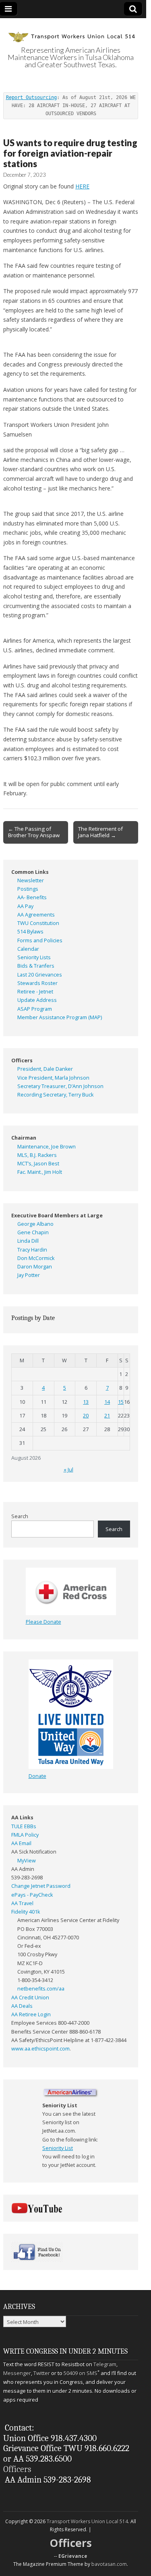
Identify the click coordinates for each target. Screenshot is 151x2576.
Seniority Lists (34, 957)
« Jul (68, 1470)
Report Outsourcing (31, 97)
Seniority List (58, 2148)
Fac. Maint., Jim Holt (40, 1172)
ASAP (24, 1009)
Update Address (37, 1000)
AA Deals (22, 2006)
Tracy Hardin (32, 1250)
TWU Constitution (38, 923)
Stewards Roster (37, 983)
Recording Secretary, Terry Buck (55, 1095)
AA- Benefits (32, 897)
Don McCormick (36, 1258)
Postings (28, 889)
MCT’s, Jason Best (38, 1164)
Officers (17, 2469)
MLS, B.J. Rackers (37, 1155)
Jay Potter (29, 1275)
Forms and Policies (40, 940)
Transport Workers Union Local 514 (87, 2521)
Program (42, 1009)
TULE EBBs (24, 1826)
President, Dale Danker (45, 1069)
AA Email (21, 1843)
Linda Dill (28, 1241)
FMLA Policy (25, 1835)
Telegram (105, 2364)
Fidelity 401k (26, 1912)
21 (107, 1416)
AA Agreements (36, 915)
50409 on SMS (81, 2373)
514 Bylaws (30, 932)
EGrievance (73, 2556)
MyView (27, 1861)
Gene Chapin (33, 1232)
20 (86, 1416)
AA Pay (25, 906)
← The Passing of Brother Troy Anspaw (34, 832)
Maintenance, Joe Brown (47, 1147)
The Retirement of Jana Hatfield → (100, 832)
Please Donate (43, 1622)
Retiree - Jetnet (35, 992)
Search (20, 1516)
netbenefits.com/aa (41, 1989)
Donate (37, 1776)
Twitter (42, 2373)
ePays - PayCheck (32, 1895)
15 (121, 1402)
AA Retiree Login (31, 2014)
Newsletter (31, 880)
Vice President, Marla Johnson (53, 1078)
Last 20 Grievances (40, 975)
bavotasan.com (109, 2564)
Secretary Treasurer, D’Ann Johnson (60, 1086)
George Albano (35, 1224)
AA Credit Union (30, 1998)
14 (107, 1402)
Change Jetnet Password (41, 1886)
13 (86, 1402)
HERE (82, 186)
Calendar (28, 949)
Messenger (17, 2373)
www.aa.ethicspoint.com (40, 2049)
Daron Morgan (35, 1267)
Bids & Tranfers (36, 966)
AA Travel (22, 1903)
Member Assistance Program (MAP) (60, 1017)
